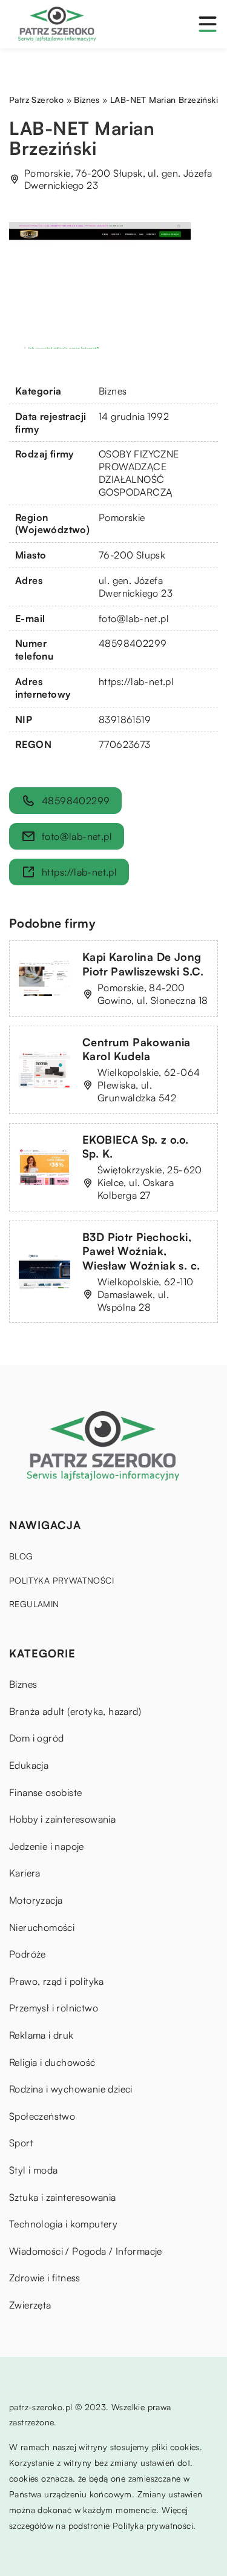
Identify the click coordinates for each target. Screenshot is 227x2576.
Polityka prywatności (61, 1580)
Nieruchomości (42, 1927)
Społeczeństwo (42, 2116)
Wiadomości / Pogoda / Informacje (86, 2251)
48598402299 (133, 643)
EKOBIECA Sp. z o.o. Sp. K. (136, 1146)
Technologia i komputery (63, 2224)
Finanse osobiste (45, 1792)
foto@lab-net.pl (134, 618)
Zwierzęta (30, 2305)
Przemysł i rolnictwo (54, 2008)
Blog (21, 1556)
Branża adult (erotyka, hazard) (75, 1711)
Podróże (28, 1954)
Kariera (25, 1873)
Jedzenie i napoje (47, 1846)
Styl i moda (33, 2170)
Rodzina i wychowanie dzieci (71, 2089)
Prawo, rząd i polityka (57, 1981)
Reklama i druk (41, 2035)
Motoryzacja (36, 1900)
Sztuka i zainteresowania (63, 2197)
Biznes (113, 391)
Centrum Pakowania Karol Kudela (137, 1049)
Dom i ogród (36, 1738)
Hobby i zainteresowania (62, 1819)
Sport (21, 2143)
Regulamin (34, 1604)
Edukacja (29, 1765)
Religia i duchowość (52, 2062)
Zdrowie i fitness (45, 2278)
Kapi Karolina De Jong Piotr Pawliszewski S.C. (143, 964)
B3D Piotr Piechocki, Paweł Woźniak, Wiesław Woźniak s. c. (141, 1251)
